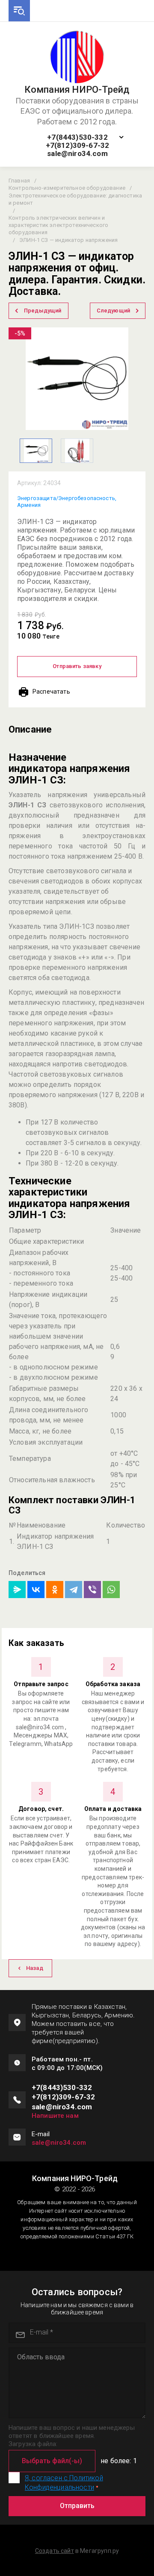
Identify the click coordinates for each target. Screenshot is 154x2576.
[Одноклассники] (55, 1590)
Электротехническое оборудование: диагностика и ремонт (75, 199)
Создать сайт (55, 2551)
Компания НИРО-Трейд (77, 90)
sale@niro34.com (77, 154)
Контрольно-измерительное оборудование (67, 188)
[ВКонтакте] (36, 1590)
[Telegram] (74, 1590)
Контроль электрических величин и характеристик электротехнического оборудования (58, 225)
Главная (19, 181)
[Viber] (92, 1590)
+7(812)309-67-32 (78, 146)
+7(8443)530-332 (77, 137)
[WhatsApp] (111, 1590)
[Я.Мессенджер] (17, 1590)
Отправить (77, 2506)
